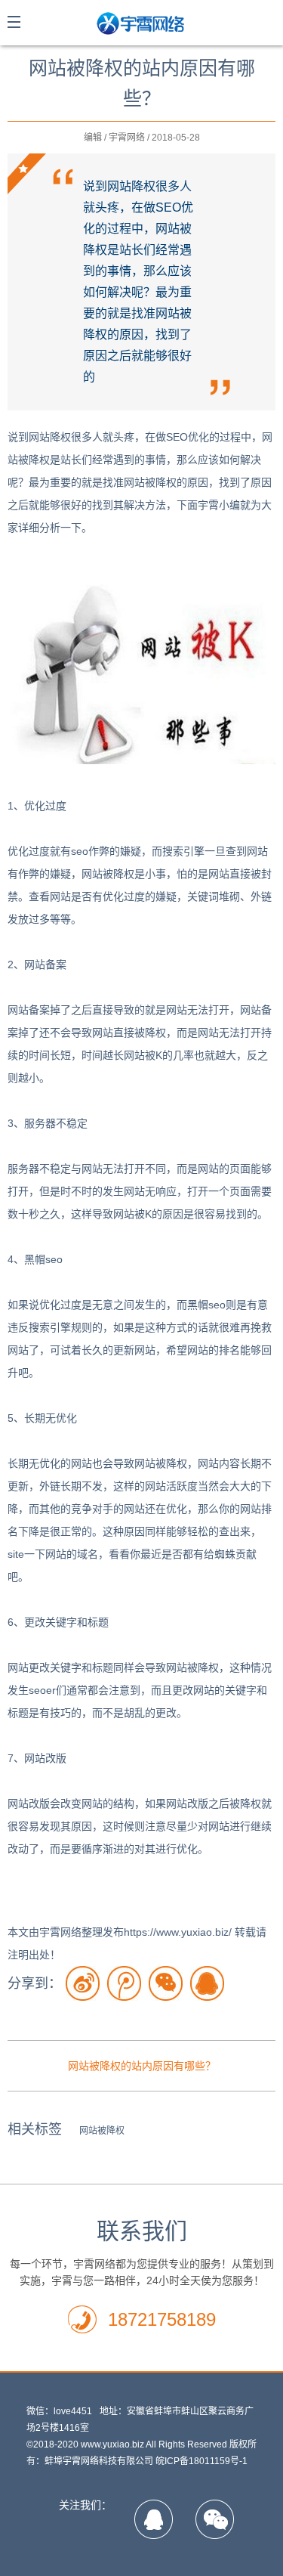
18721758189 (162, 2319)
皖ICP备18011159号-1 (201, 2461)
